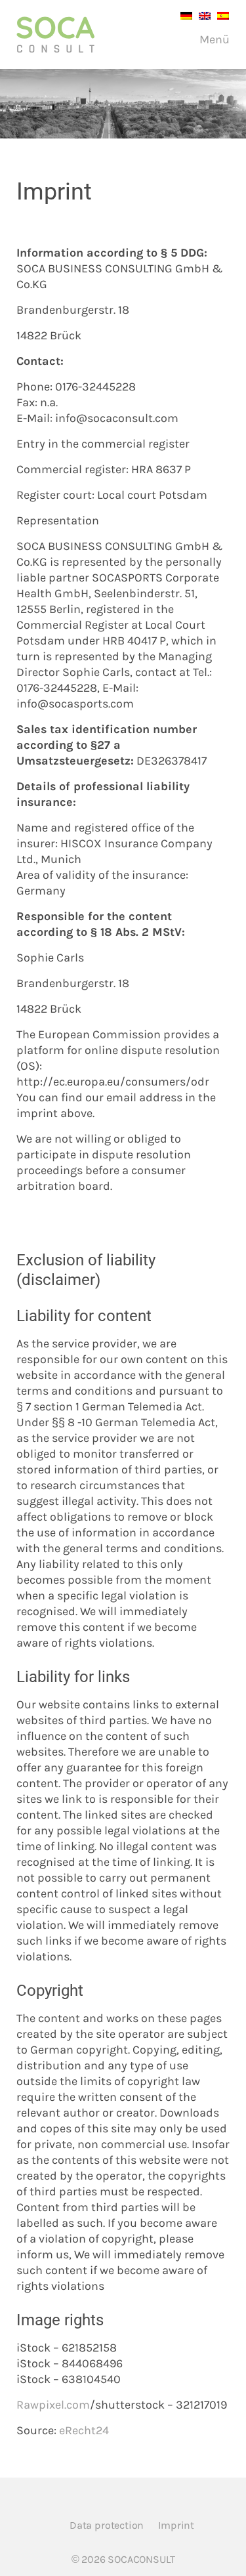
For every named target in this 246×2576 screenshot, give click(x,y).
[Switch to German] (183, 15)
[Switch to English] (201, 15)
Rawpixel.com (53, 2405)
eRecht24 (84, 2430)
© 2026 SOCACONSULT (123, 2559)
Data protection (107, 2525)
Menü (213, 39)
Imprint (176, 2525)
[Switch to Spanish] (220, 15)
